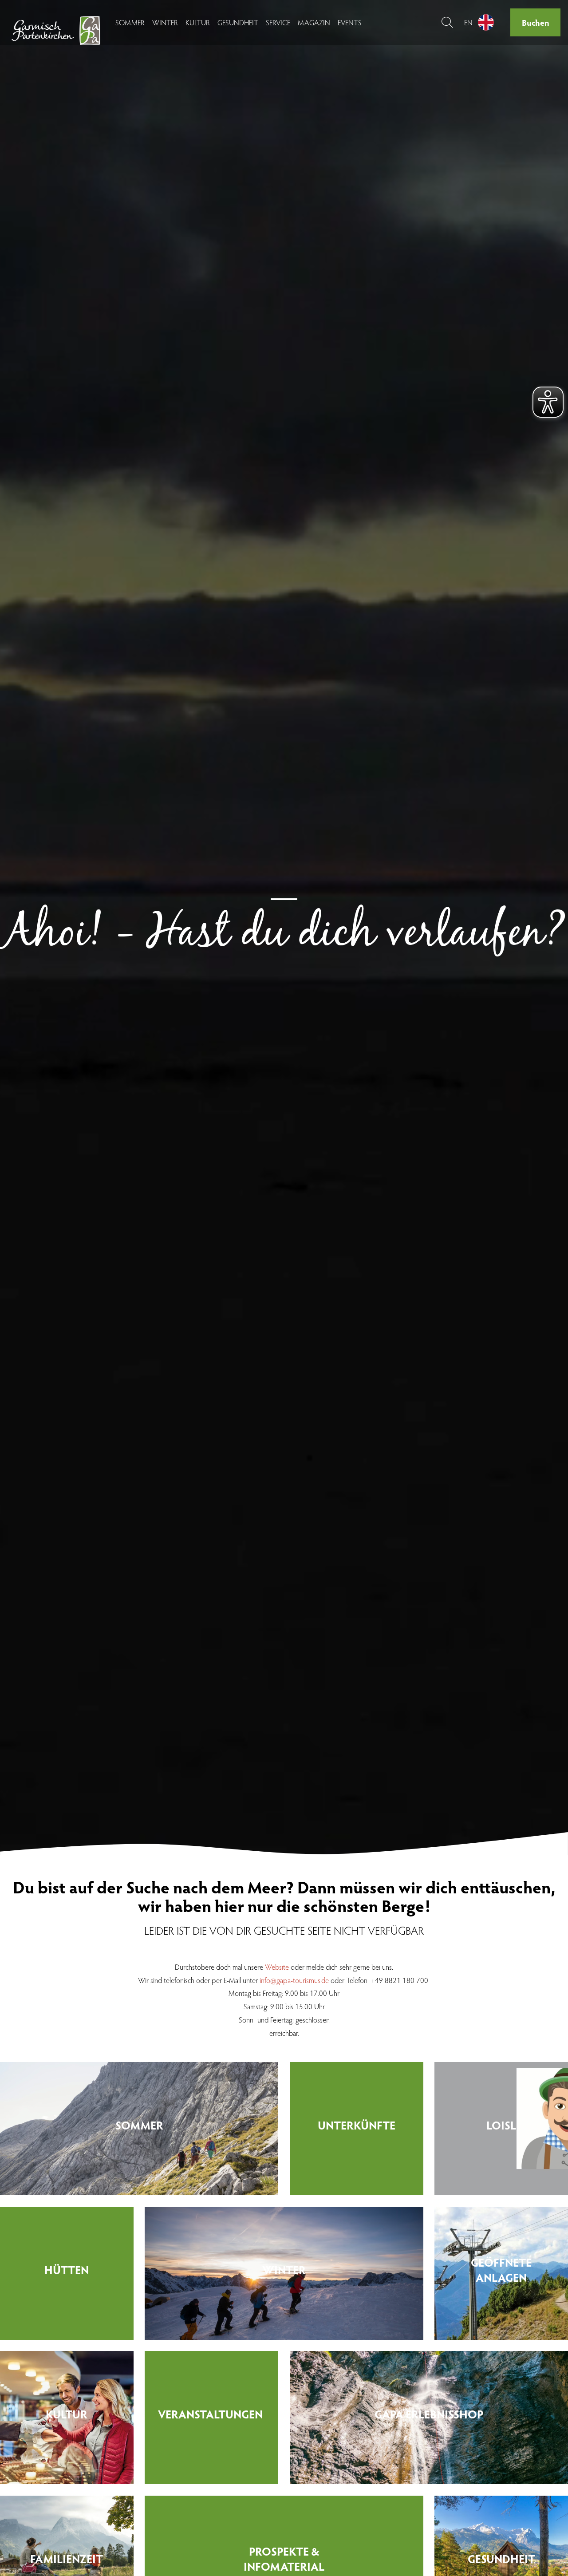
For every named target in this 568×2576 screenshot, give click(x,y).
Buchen (536, 22)
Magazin (314, 22)
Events (350, 22)
